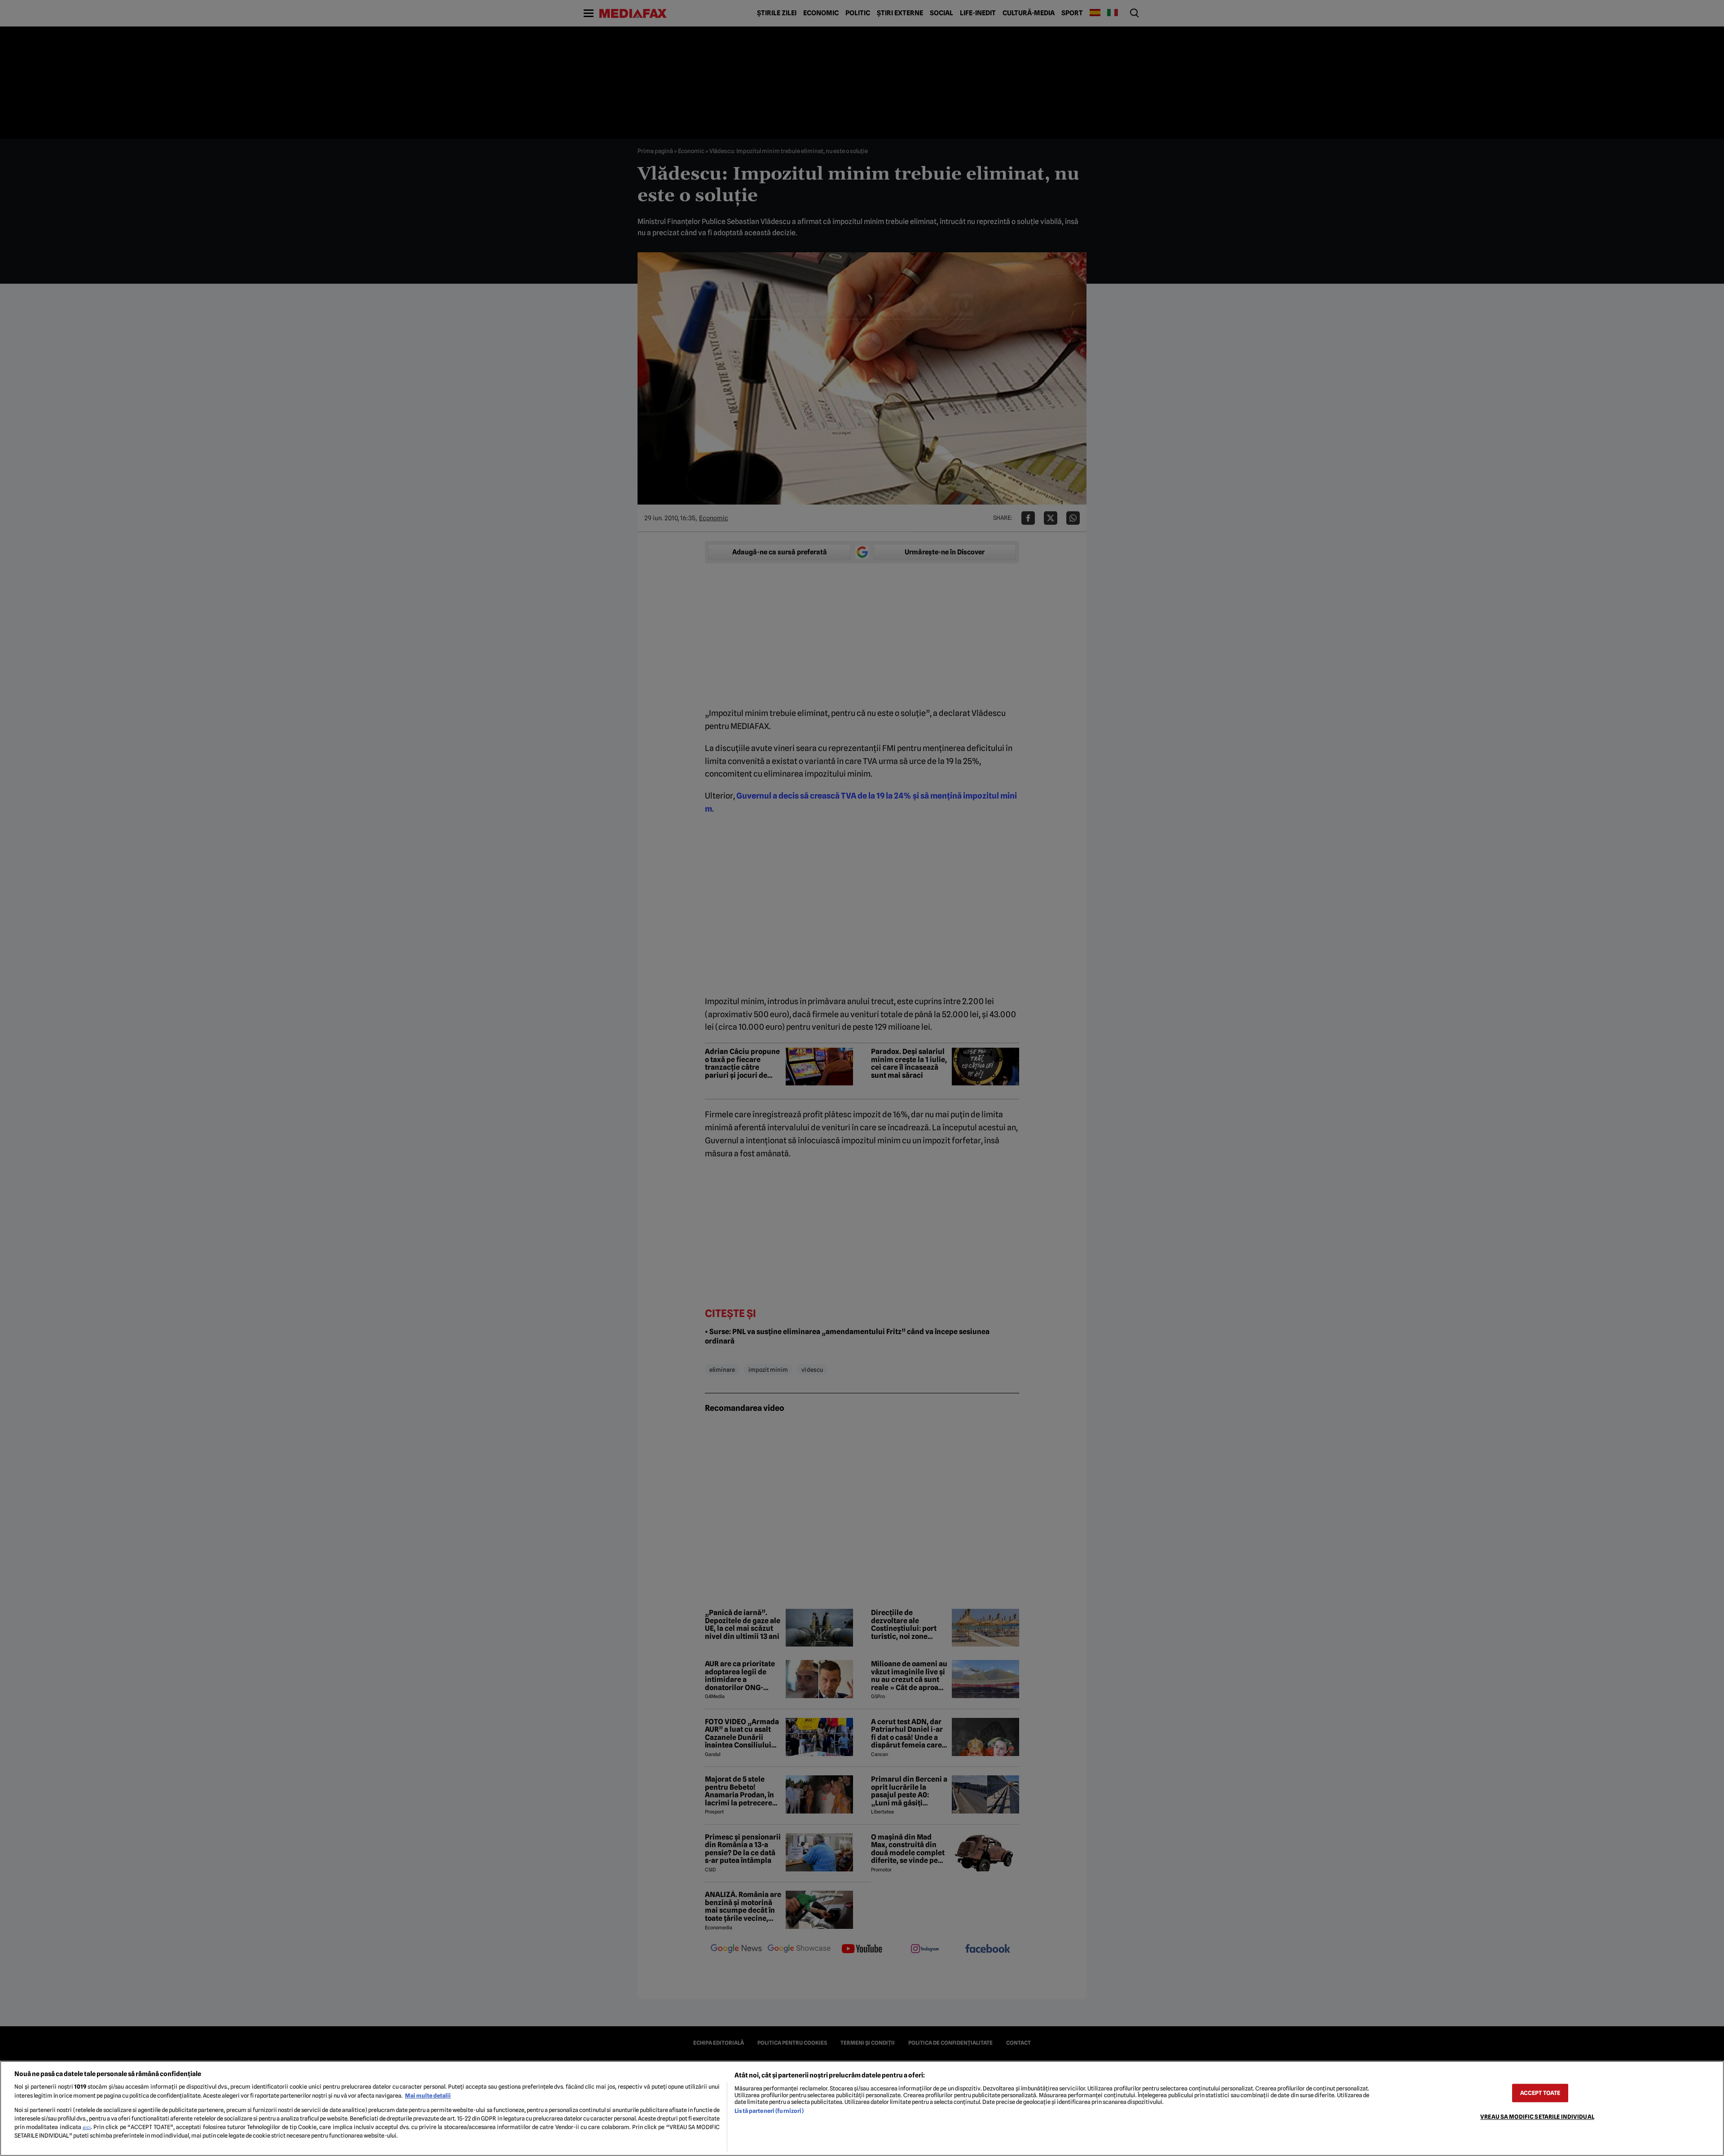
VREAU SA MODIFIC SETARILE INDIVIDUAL (1537, 2117)
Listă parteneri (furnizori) (769, 2111)
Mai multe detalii (428, 2096)
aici (87, 2127)
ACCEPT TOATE (1540, 2093)
